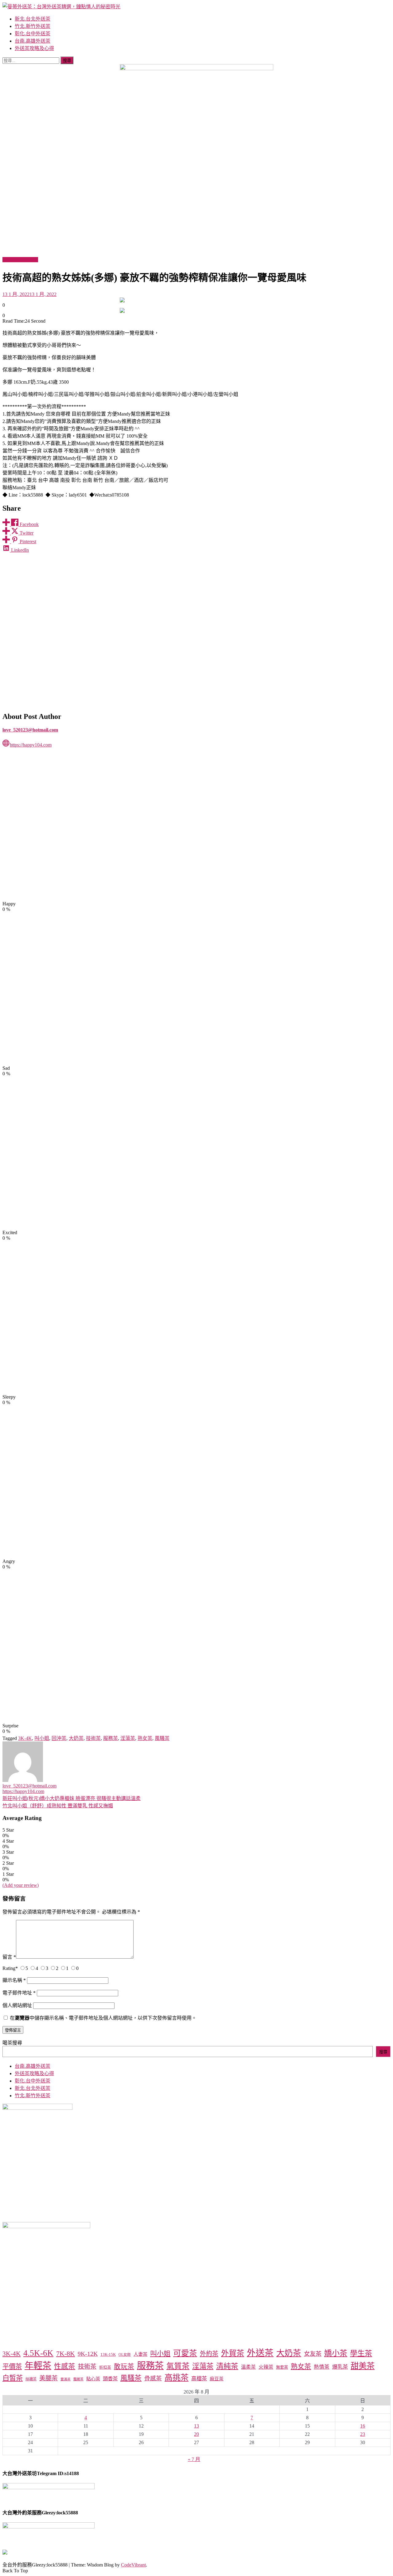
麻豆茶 (217, 2379)
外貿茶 (233, 2353)
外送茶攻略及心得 (34, 48)
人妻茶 (140, 2354)
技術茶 (93, 1738)
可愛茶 (185, 2353)
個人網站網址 (17, 2005)
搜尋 (383, 2052)
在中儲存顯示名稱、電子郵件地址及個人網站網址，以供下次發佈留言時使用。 (103, 2018)
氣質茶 (178, 2366)
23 (363, 2434)
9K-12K (88, 2354)
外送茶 (260, 2353)
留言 (9, 1957)
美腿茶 (49, 2378)
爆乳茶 (340, 2367)
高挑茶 (177, 2378)
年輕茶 (38, 2366)
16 (363, 2426)
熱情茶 (322, 2367)
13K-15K (108, 2354)
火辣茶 (266, 2367)
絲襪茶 (31, 2379)
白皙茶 (13, 2378)
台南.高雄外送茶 (33, 41)
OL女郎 (125, 2355)
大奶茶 (76, 1738)
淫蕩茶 (128, 1738)
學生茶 (361, 2353)
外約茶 (209, 2354)
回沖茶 (59, 1738)
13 (196, 2426)
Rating (10, 1968)
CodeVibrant (133, 2565)
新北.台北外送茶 (33, 19)
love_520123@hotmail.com (30, 730)
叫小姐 (42, 1738)
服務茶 (111, 1738)
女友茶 (313, 2354)
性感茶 (65, 2366)
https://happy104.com (31, 745)
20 (196, 2434)
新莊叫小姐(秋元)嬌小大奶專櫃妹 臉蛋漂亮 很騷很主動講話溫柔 (72, 1798)
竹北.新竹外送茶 (33, 26)
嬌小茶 (336, 2353)
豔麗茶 (78, 2379)
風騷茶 (162, 1738)
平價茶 (12, 2367)
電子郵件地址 (19, 1993)
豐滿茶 (66, 2379)
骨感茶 (153, 2378)
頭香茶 (110, 2379)
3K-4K (25, 1738)
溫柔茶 (248, 2367)
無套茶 (282, 2367)
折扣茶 (105, 2367)
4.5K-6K (38, 2353)
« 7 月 (194, 2459)
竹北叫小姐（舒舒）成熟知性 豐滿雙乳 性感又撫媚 (58, 1806)
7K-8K (66, 2353)
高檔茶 (199, 2379)
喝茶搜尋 (12, 2043)
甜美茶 (363, 2366)
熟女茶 (145, 1738)
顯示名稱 (14, 1980)
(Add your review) (21, 1885)
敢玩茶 (124, 2367)
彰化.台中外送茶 (33, 34)
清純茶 (227, 2366)
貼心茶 (93, 2379)
